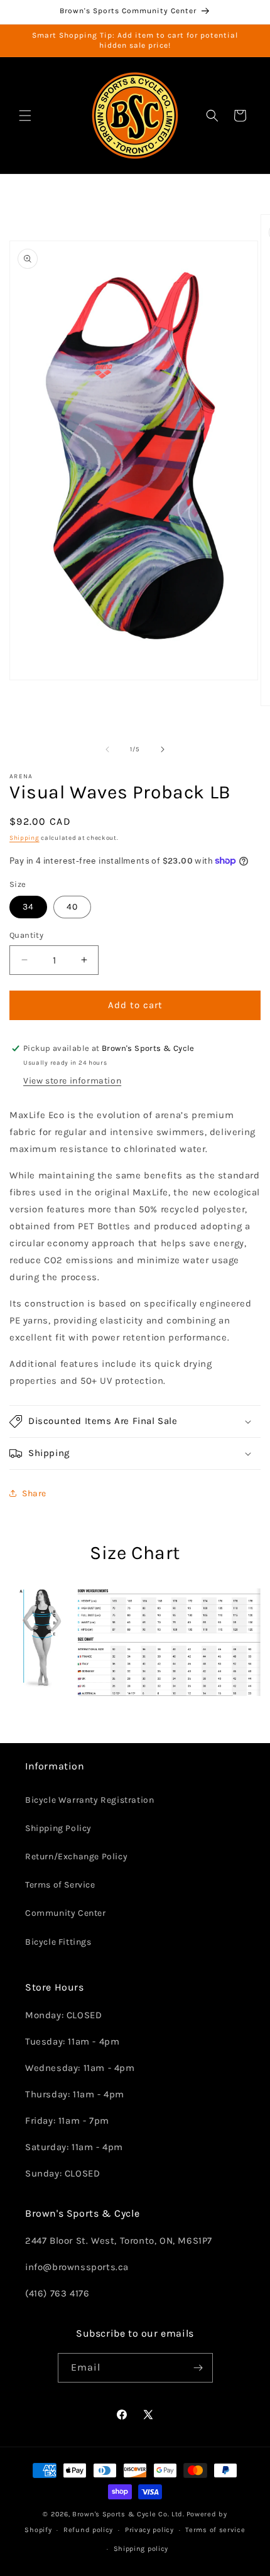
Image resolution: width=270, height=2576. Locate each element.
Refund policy (88, 2530)
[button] (25, 116)
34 (28, 907)
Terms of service (215, 2530)
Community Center (66, 1913)
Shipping (24, 838)
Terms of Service (60, 1885)
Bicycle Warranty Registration (89, 1800)
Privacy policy (149, 2530)
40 (72, 907)
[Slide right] (163, 749)
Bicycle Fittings (58, 1942)
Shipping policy (141, 2549)
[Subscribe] (198, 2368)
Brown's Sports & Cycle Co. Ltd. (128, 2514)
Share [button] (34, 1493)
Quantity (26, 935)
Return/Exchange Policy (76, 1856)
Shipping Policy (58, 1828)
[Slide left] (107, 749)
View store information (72, 1081)
